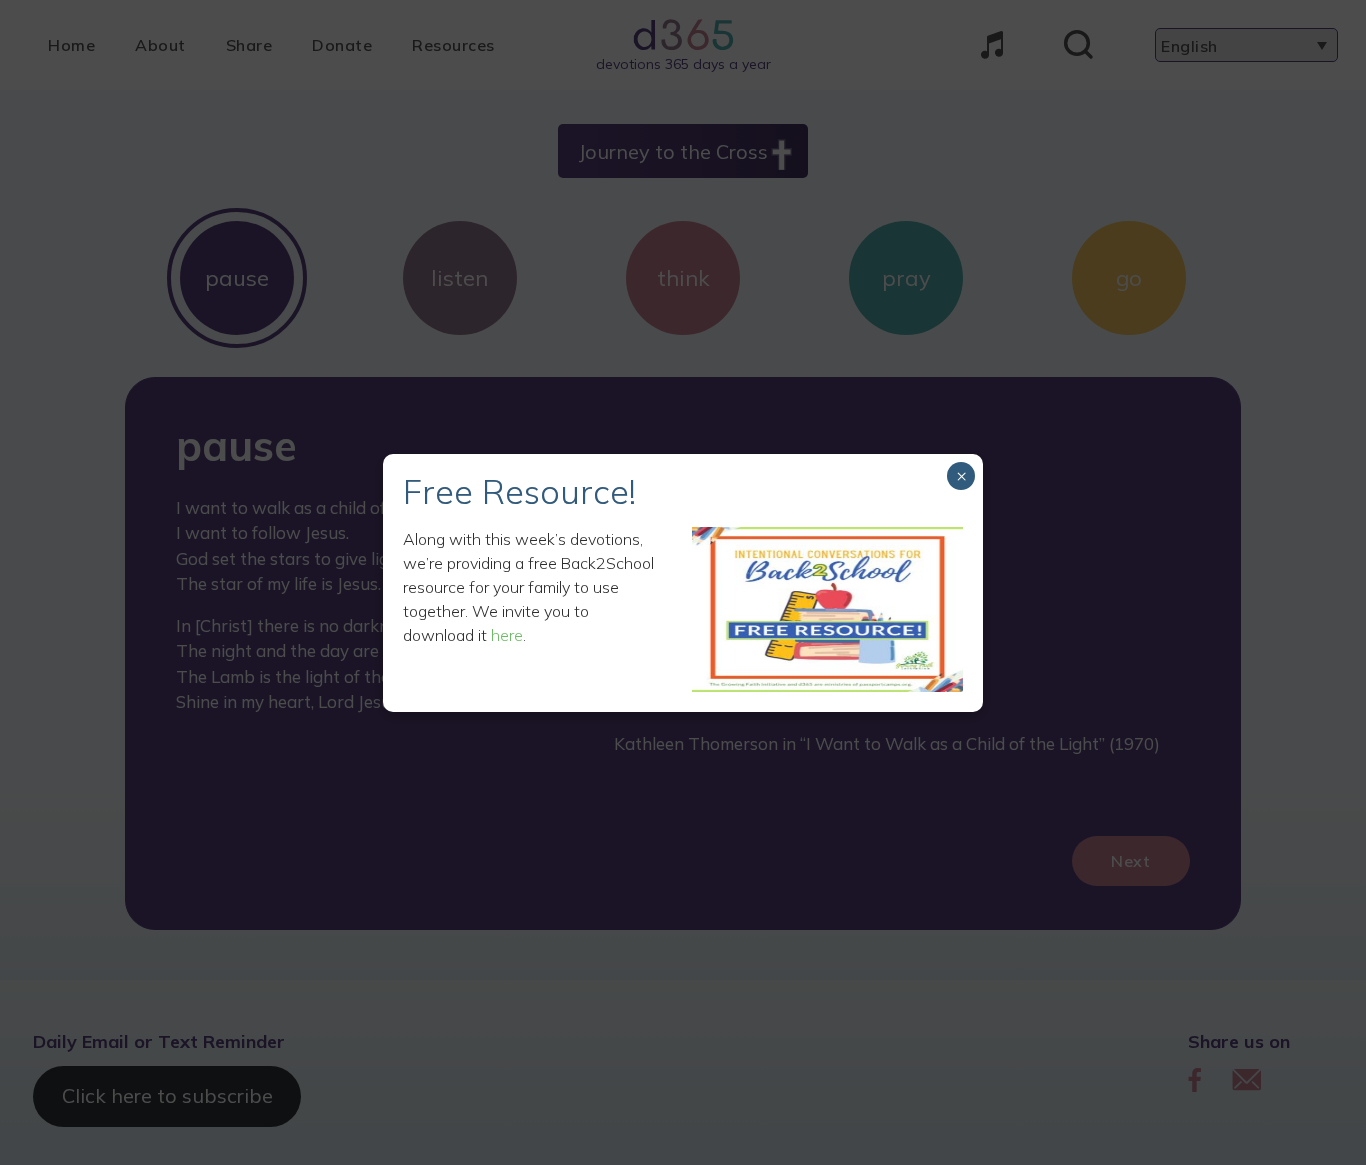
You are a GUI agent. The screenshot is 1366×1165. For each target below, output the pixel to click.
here (507, 635)
